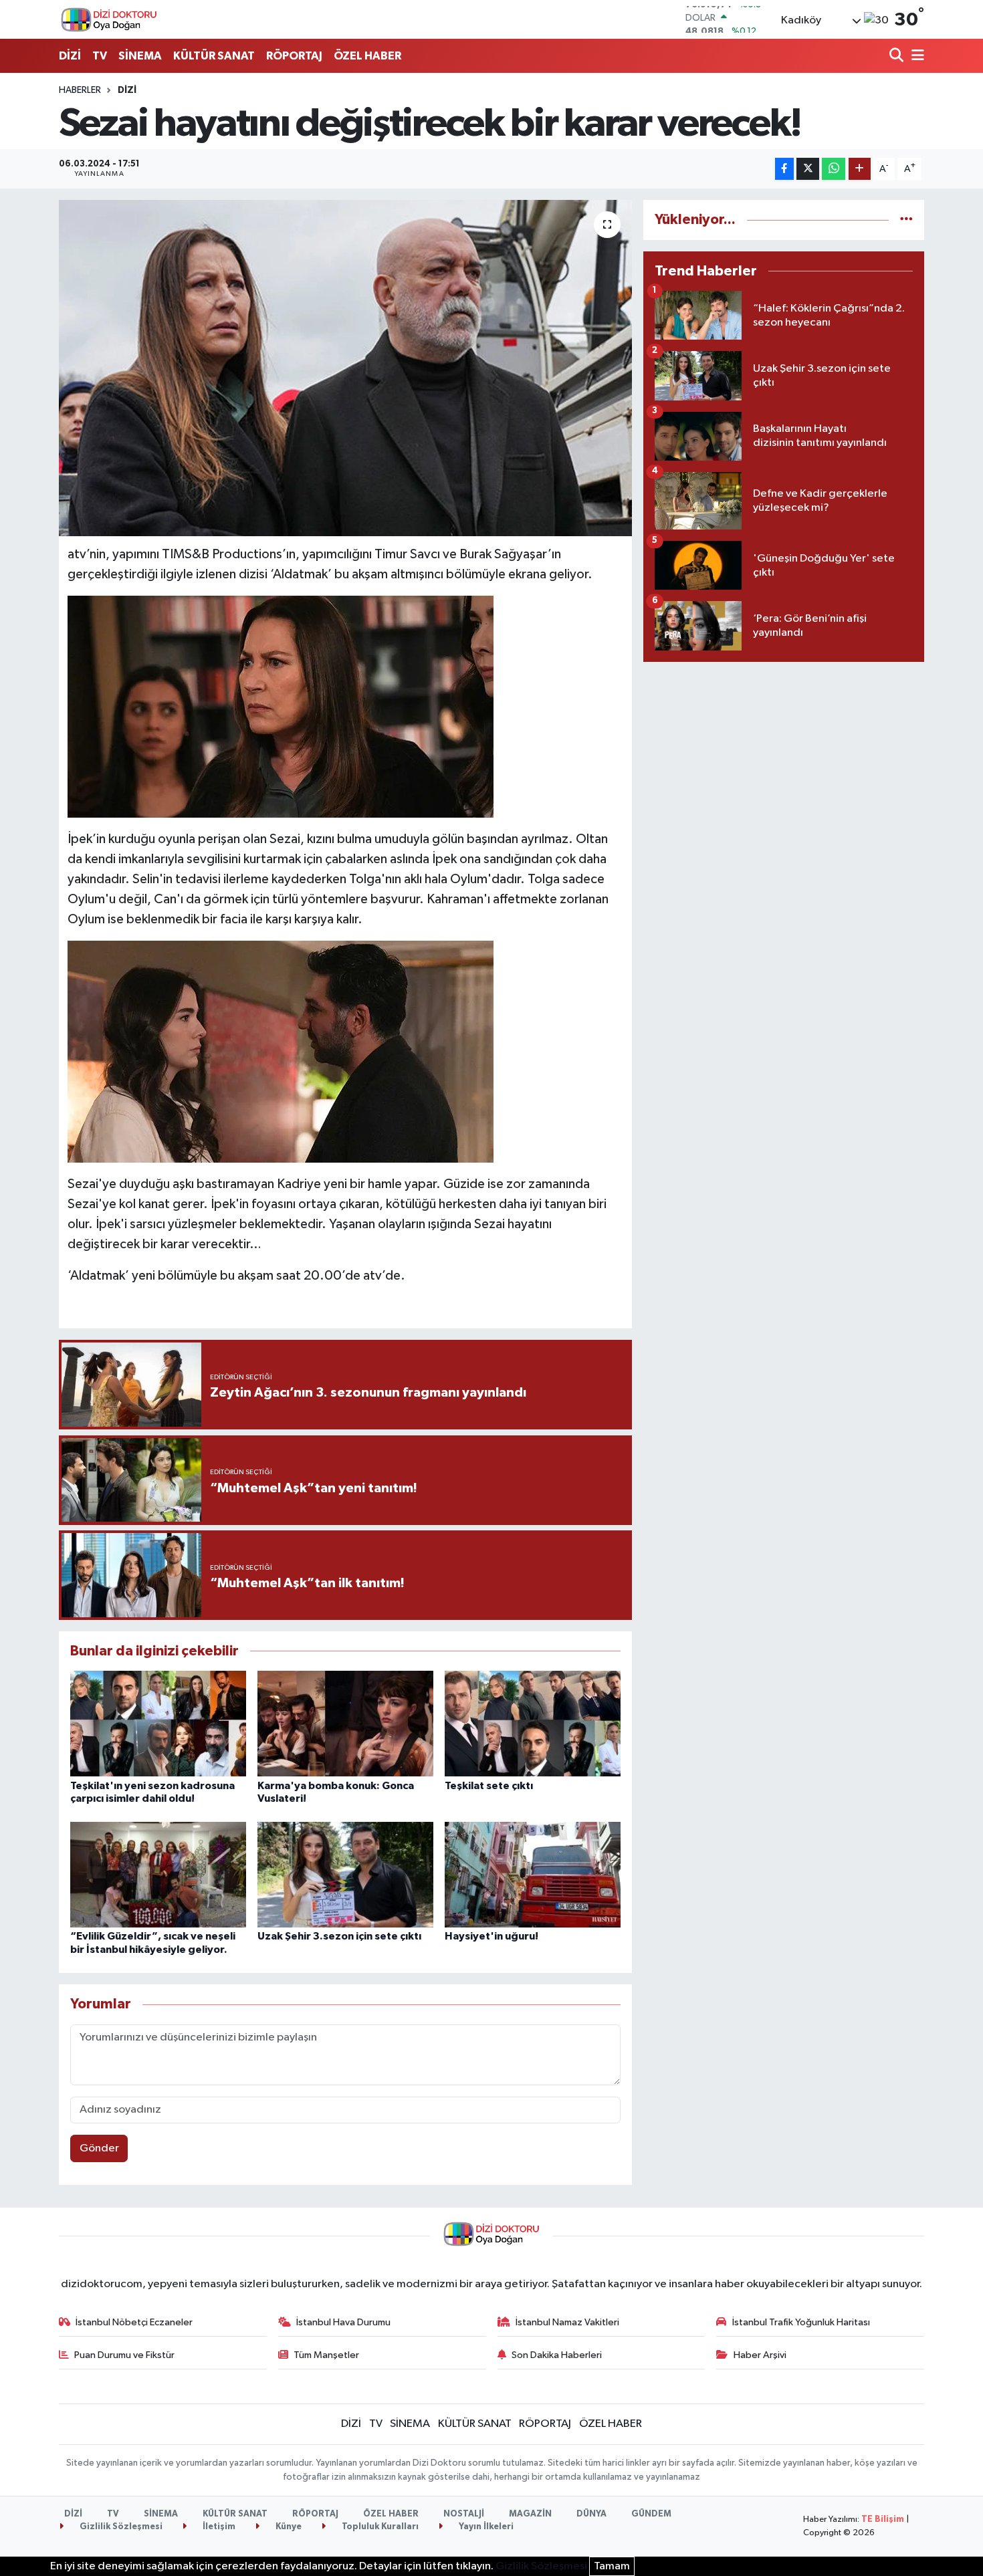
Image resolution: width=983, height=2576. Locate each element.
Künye (288, 2527)
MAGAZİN (530, 2514)
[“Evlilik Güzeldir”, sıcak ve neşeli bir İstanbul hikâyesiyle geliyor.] (158, 1874)
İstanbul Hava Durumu (343, 2322)
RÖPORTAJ (294, 56)
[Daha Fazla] (860, 169)
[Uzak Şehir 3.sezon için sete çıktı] (345, 1874)
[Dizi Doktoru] (109, 19)
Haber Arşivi (760, 2355)
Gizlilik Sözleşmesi (120, 2527)
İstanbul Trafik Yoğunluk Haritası (801, 2322)
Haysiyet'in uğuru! (491, 1936)
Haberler (80, 90)
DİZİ (70, 56)
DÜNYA (591, 2514)
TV (100, 56)
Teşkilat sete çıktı (489, 1786)
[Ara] (898, 56)
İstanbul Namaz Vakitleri (567, 2322)
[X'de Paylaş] (808, 169)
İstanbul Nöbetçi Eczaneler (134, 2322)
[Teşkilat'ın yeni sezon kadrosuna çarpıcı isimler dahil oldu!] (158, 1723)
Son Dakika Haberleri (557, 2355)
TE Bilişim (883, 2520)
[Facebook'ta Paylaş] (784, 169)
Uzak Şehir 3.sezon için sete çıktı (339, 1936)
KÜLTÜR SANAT (214, 56)
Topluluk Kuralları (379, 2527)
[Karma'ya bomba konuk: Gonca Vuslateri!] (345, 1723)
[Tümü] (906, 220)
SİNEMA (140, 56)
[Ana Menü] (915, 56)
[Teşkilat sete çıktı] (533, 1723)
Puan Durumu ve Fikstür (124, 2355)
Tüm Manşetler (326, 2355)
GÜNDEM (651, 2514)
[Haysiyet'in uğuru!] (533, 1874)
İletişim (218, 2527)
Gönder (99, 2148)
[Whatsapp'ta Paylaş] (834, 169)
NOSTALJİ (464, 2514)
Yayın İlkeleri (485, 2527)
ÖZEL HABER (367, 56)
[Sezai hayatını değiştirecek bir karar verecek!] (345, 368)
